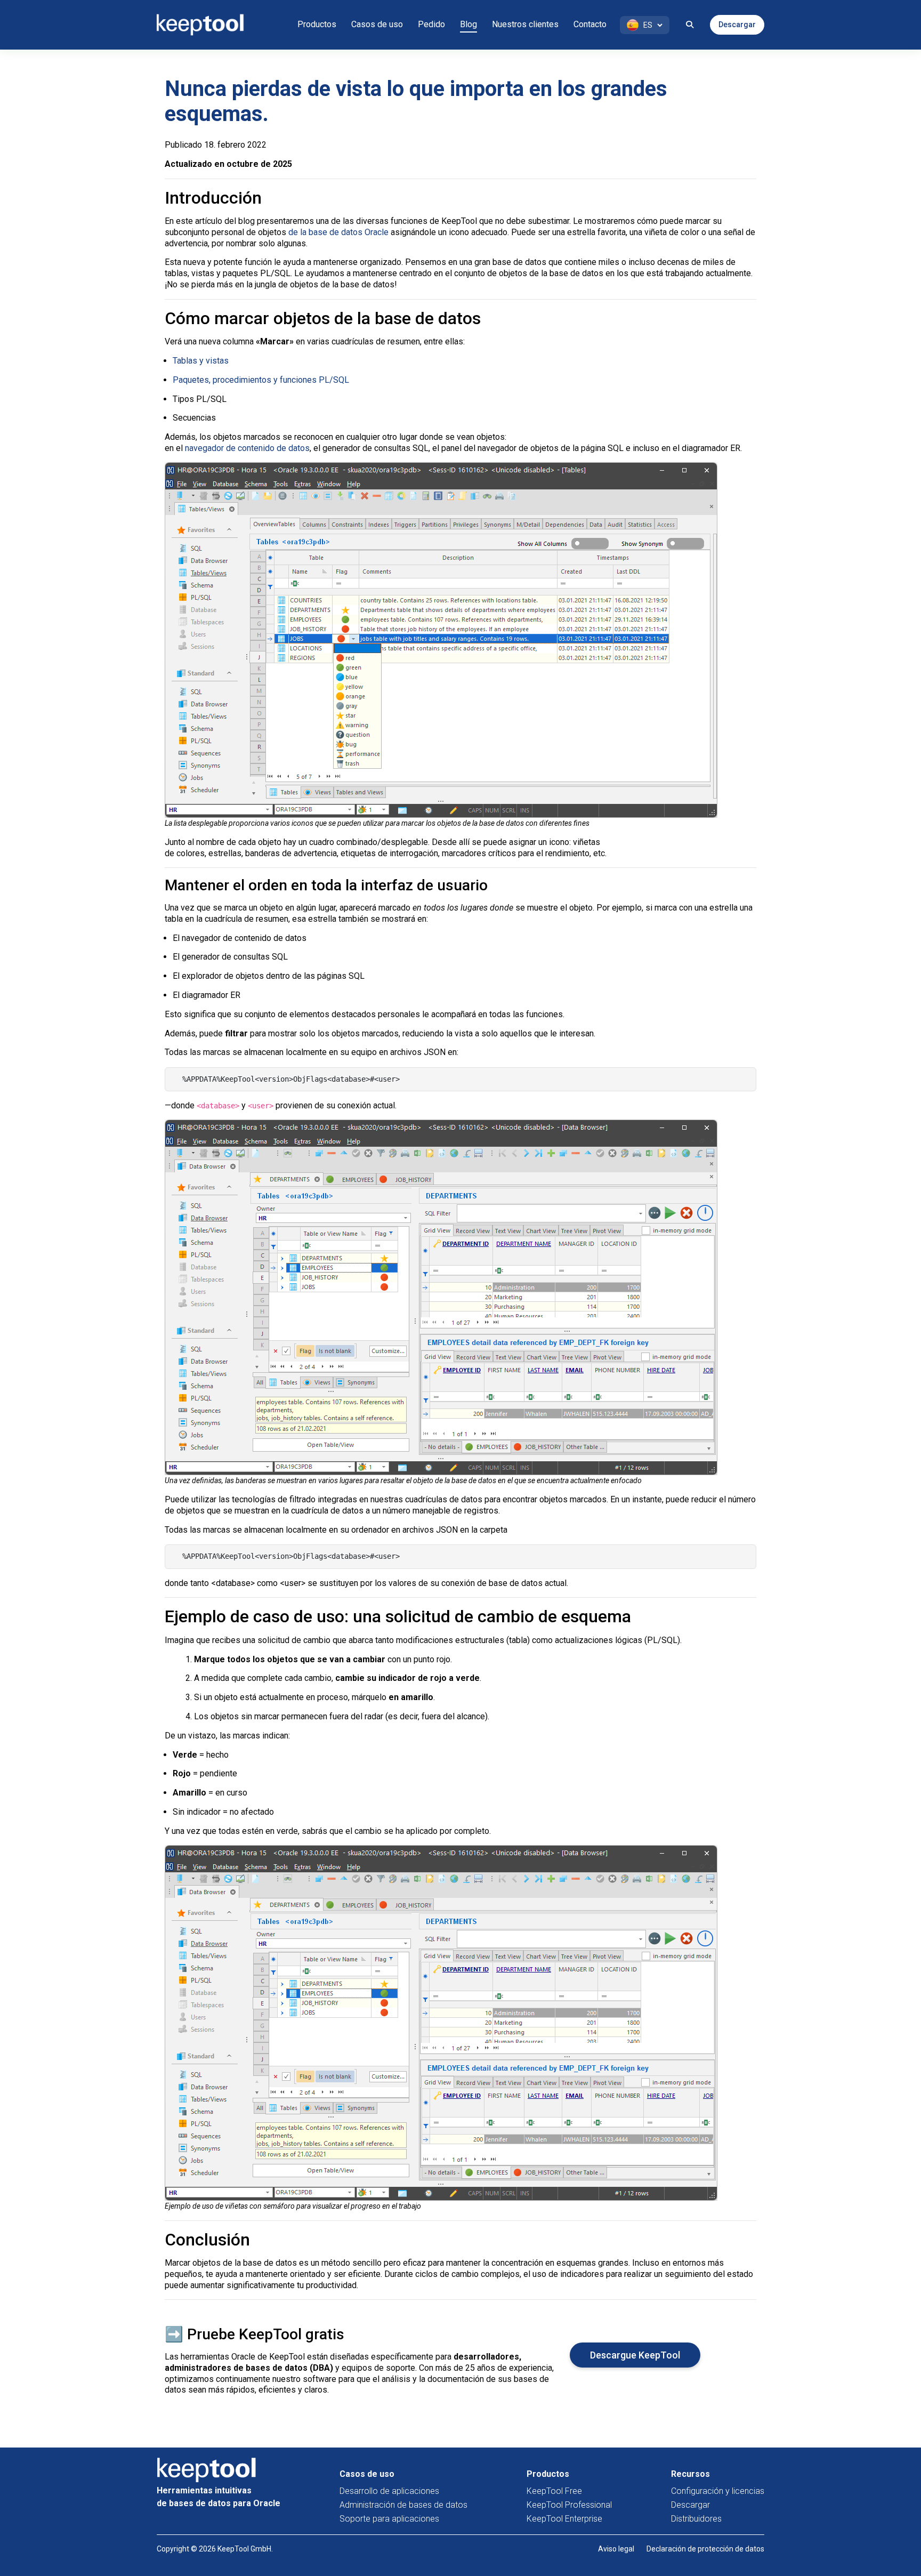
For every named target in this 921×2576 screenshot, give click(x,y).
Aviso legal (616, 2549)
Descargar (737, 25)
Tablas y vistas (201, 361)
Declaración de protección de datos (705, 2549)
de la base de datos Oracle (338, 232)
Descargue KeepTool (635, 2355)
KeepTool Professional (569, 2505)
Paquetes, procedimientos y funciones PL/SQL (261, 380)
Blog (468, 24)
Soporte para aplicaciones (389, 2519)
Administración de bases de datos (403, 2505)
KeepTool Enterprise (564, 2519)
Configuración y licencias (718, 2491)
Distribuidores (696, 2519)
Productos (317, 24)
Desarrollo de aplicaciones (389, 2491)
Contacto (590, 24)
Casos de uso (377, 24)
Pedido (431, 24)
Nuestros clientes (525, 24)
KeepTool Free (554, 2491)
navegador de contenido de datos (247, 448)
